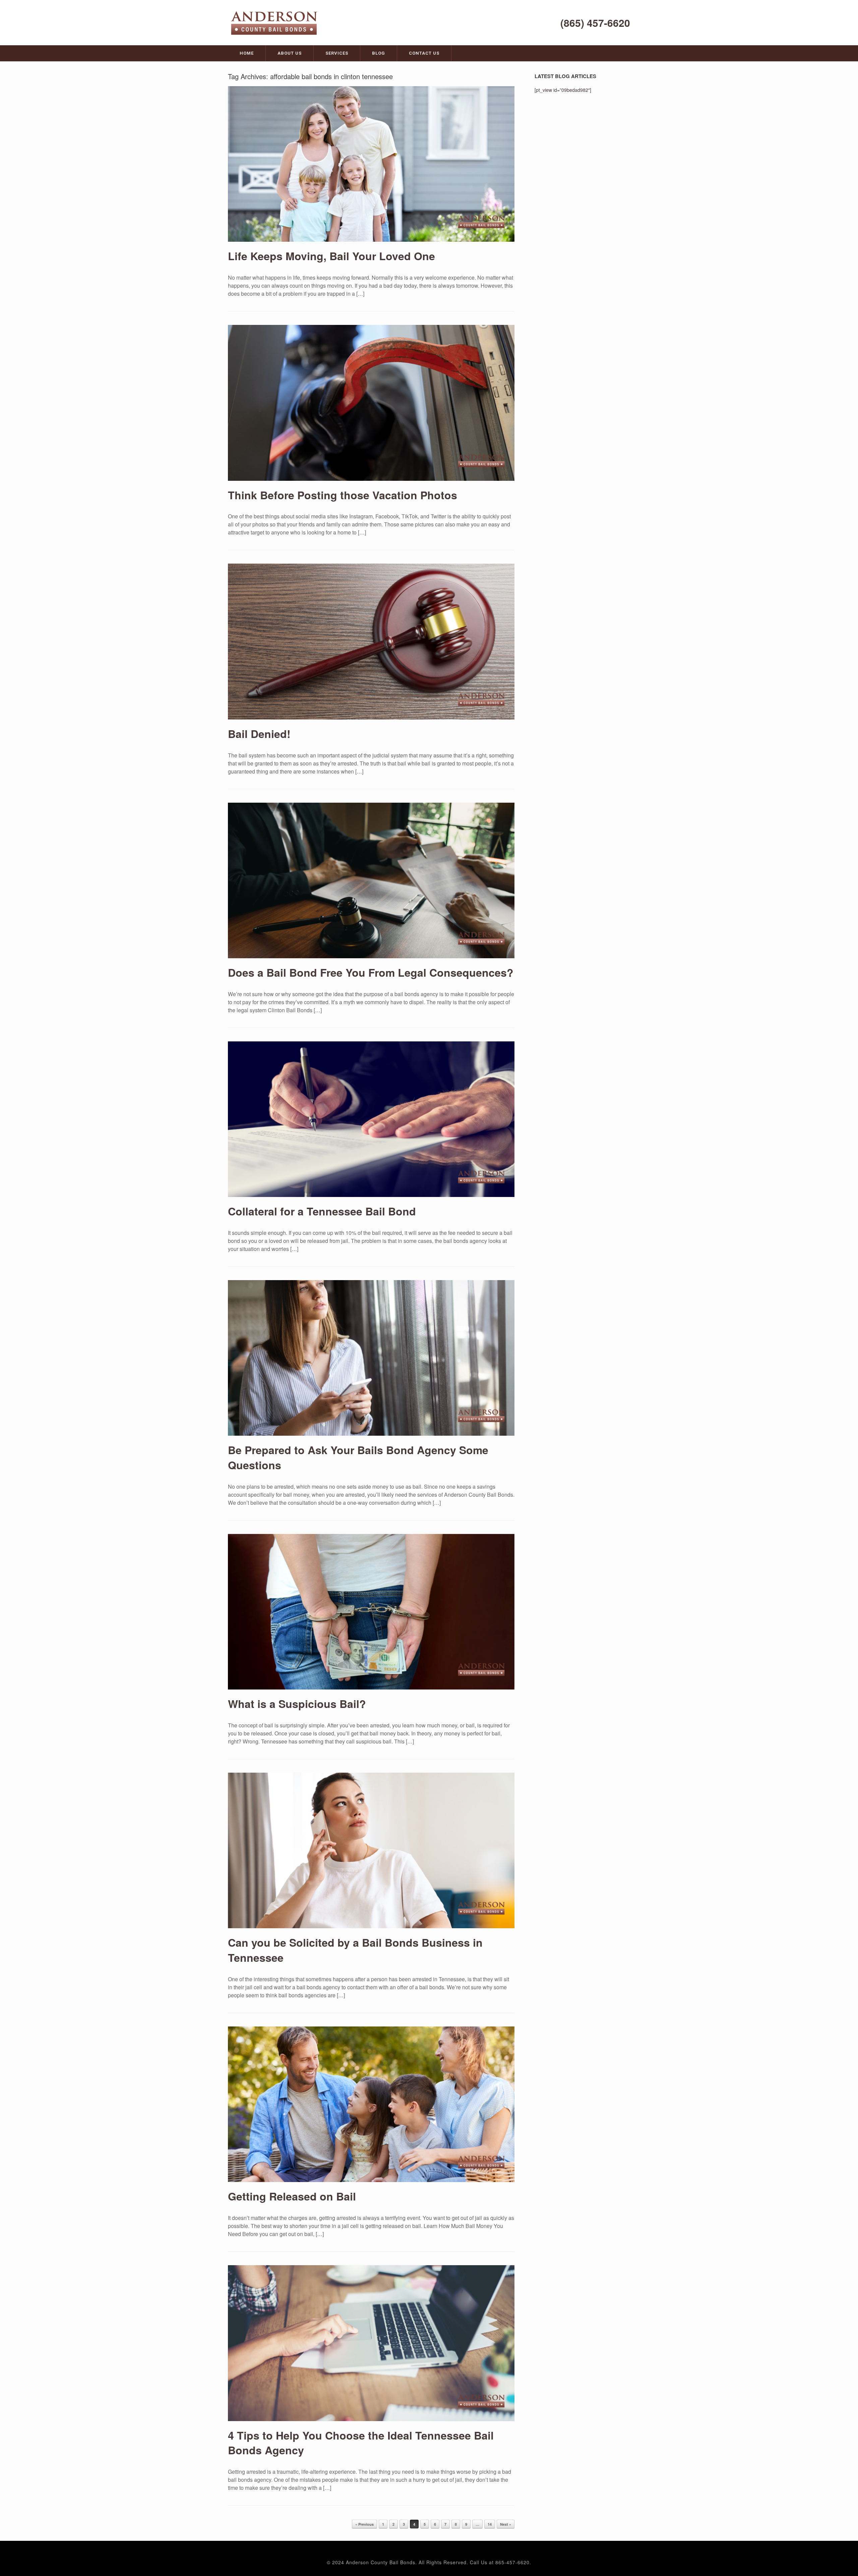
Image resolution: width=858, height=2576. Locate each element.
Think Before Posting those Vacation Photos (343, 495)
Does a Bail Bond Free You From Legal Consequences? (371, 972)
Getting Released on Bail (292, 2196)
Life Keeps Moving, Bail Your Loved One (331, 256)
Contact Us (424, 53)
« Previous (364, 2524)
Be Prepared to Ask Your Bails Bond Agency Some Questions (358, 1457)
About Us (290, 53)
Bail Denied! (259, 734)
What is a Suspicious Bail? (297, 1704)
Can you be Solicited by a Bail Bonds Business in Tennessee (355, 1950)
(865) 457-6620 (595, 23)
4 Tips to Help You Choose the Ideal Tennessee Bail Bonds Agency (361, 2443)
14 (490, 2524)
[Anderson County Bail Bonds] (275, 22)
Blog (379, 53)
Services (337, 53)
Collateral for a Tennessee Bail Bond (322, 1211)
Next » (506, 2524)
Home (247, 53)
